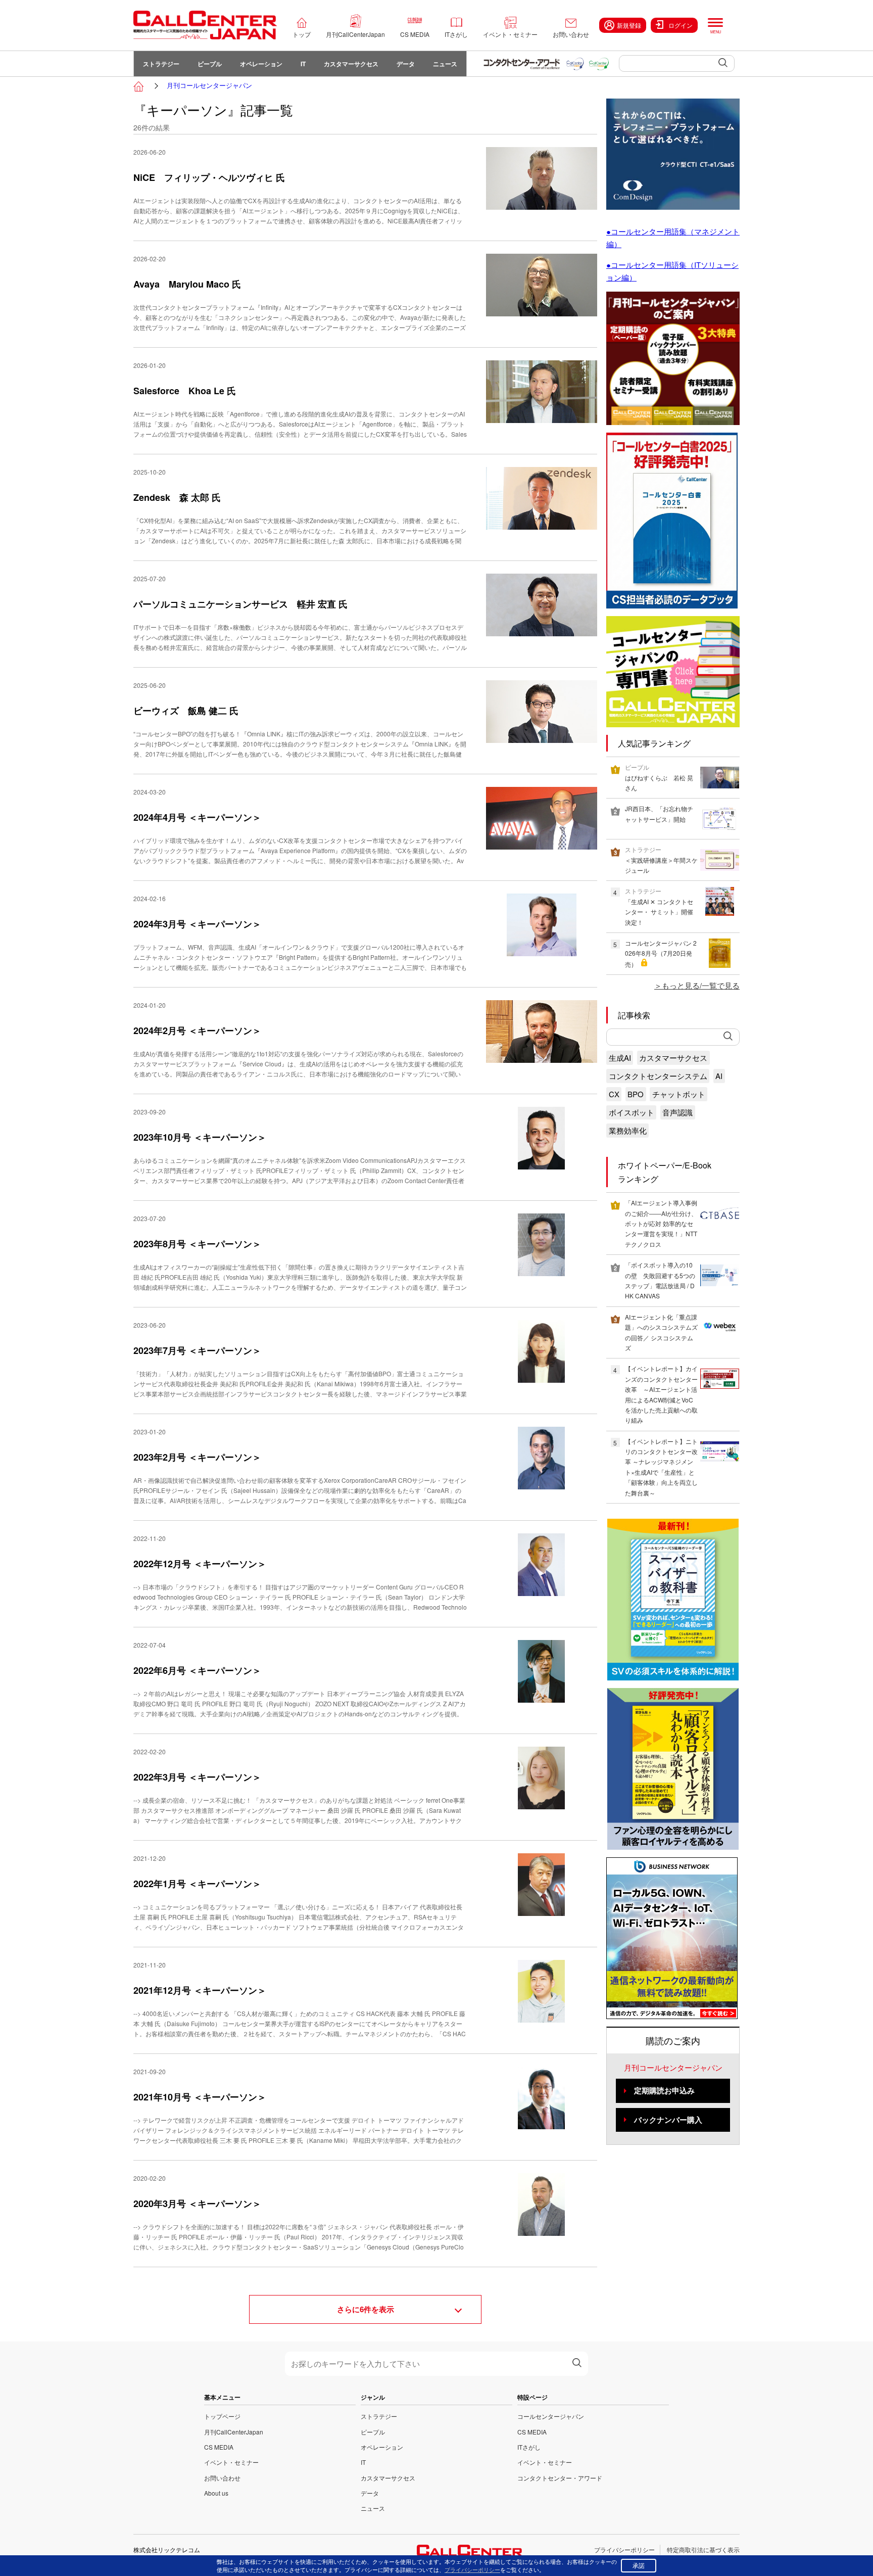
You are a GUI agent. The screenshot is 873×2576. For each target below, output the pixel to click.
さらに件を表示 (366, 2309)
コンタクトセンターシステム (658, 1076)
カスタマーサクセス (351, 64)
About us (216, 2493)
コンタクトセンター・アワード (560, 2478)
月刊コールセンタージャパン (209, 85)
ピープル (210, 64)
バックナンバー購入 (668, 2120)
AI (719, 1076)
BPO (636, 1094)
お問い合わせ (571, 34)
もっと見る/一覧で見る (701, 985)
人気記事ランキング (654, 743)
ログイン (681, 25)
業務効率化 (628, 1130)
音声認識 (677, 1112)
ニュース (445, 64)
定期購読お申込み (664, 2090)
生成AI (620, 1058)
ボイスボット (632, 1112)
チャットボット (679, 1094)
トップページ (222, 2416)
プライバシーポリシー (624, 2549)
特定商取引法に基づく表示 (703, 2549)
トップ (302, 34)
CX (614, 1094)
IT (303, 64)
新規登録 (629, 25)
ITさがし (456, 34)
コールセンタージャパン (551, 2416)
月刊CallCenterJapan (355, 34)
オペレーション (261, 64)
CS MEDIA (415, 34)
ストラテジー (161, 64)
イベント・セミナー (510, 34)
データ (406, 64)
